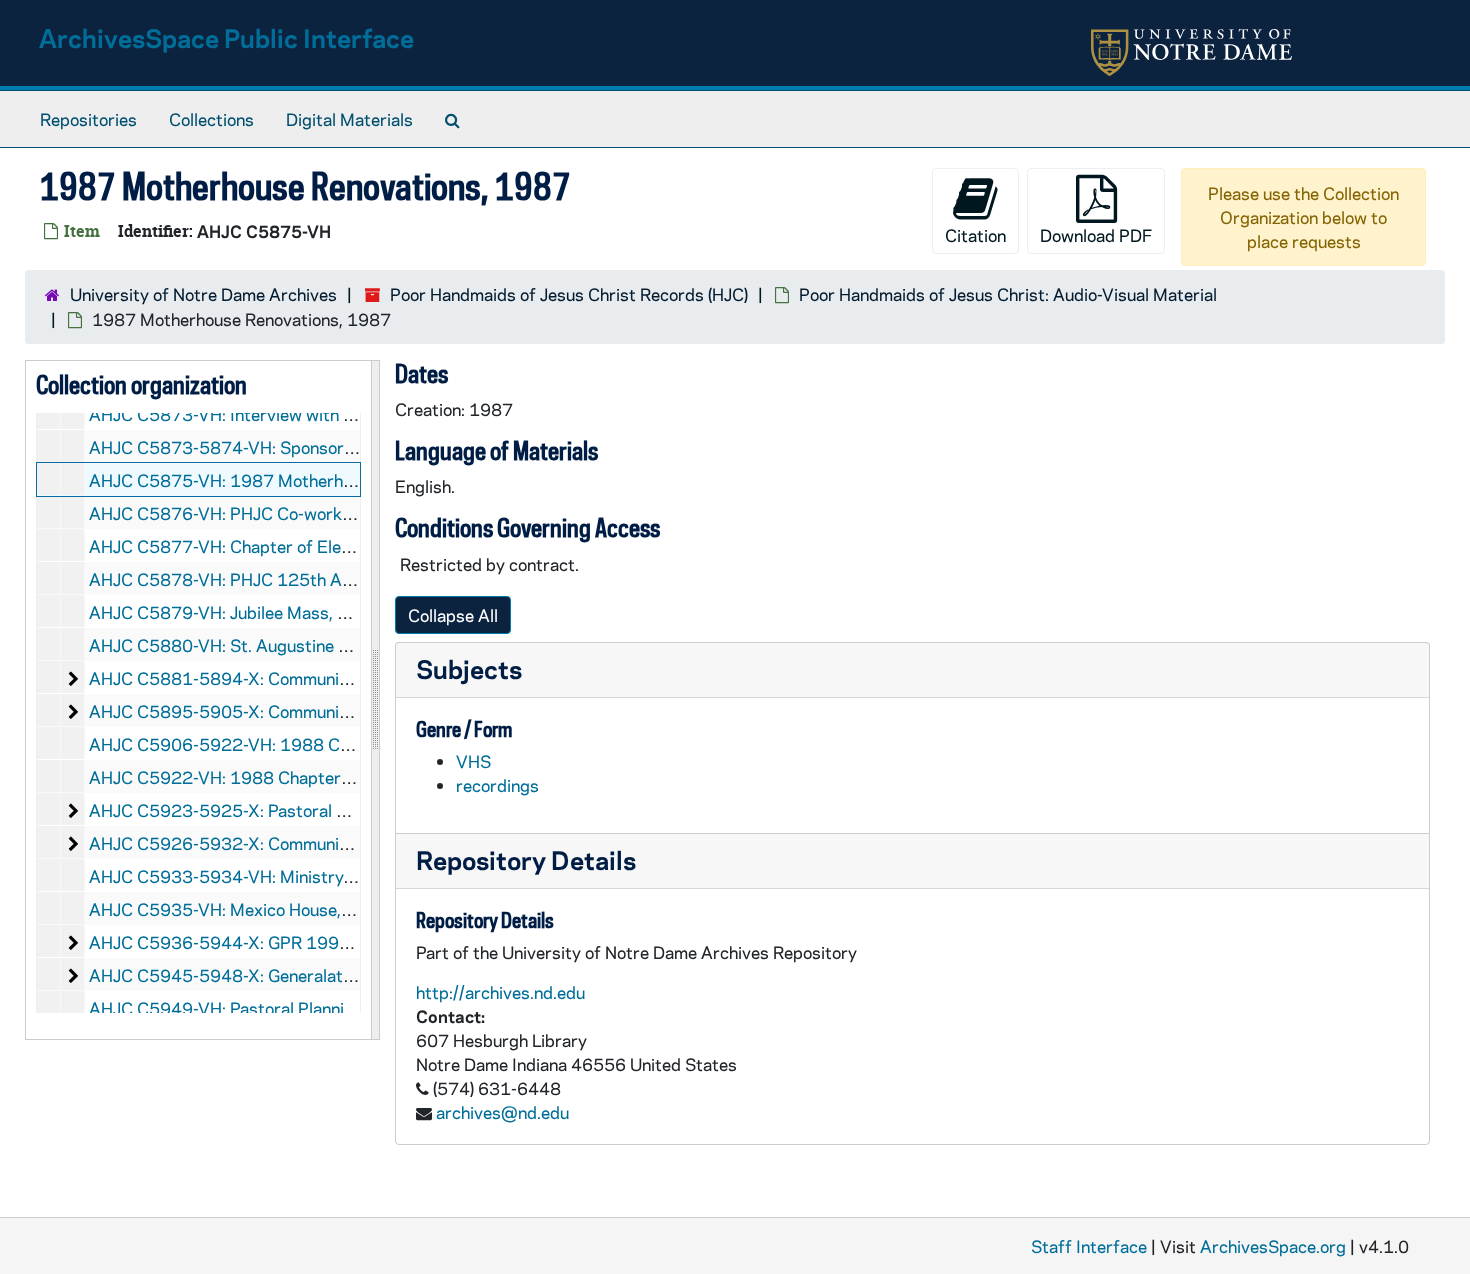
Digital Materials (349, 119)
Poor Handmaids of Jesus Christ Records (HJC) (569, 294)
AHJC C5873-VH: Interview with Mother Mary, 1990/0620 (316, 414)
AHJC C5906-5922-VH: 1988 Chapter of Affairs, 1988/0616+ (336, 744)
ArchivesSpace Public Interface (226, 37)
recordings (497, 785)
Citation (975, 235)
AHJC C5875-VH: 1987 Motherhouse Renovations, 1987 (309, 480)
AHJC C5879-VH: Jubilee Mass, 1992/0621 (260, 612)
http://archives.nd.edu (500, 992)
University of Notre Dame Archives (203, 294)
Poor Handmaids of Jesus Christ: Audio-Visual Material (1008, 294)
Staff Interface (1089, 1246)
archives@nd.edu (502, 1112)
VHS (473, 761)
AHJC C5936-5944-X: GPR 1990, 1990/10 (259, 942)
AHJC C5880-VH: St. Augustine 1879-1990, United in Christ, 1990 (350, 645)
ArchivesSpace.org (1273, 1246)
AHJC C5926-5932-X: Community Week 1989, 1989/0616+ (325, 843)
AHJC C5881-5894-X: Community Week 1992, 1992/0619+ (325, 678)
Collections (211, 119)
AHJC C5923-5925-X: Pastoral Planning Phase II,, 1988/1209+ (336, 810)
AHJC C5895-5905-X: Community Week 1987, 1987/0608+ (325, 711)
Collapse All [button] (453, 615)
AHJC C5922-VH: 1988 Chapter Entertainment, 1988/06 (312, 777)
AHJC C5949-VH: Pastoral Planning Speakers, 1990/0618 (315, 1008)
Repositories (88, 119)
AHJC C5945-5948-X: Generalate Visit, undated (276, 975)
